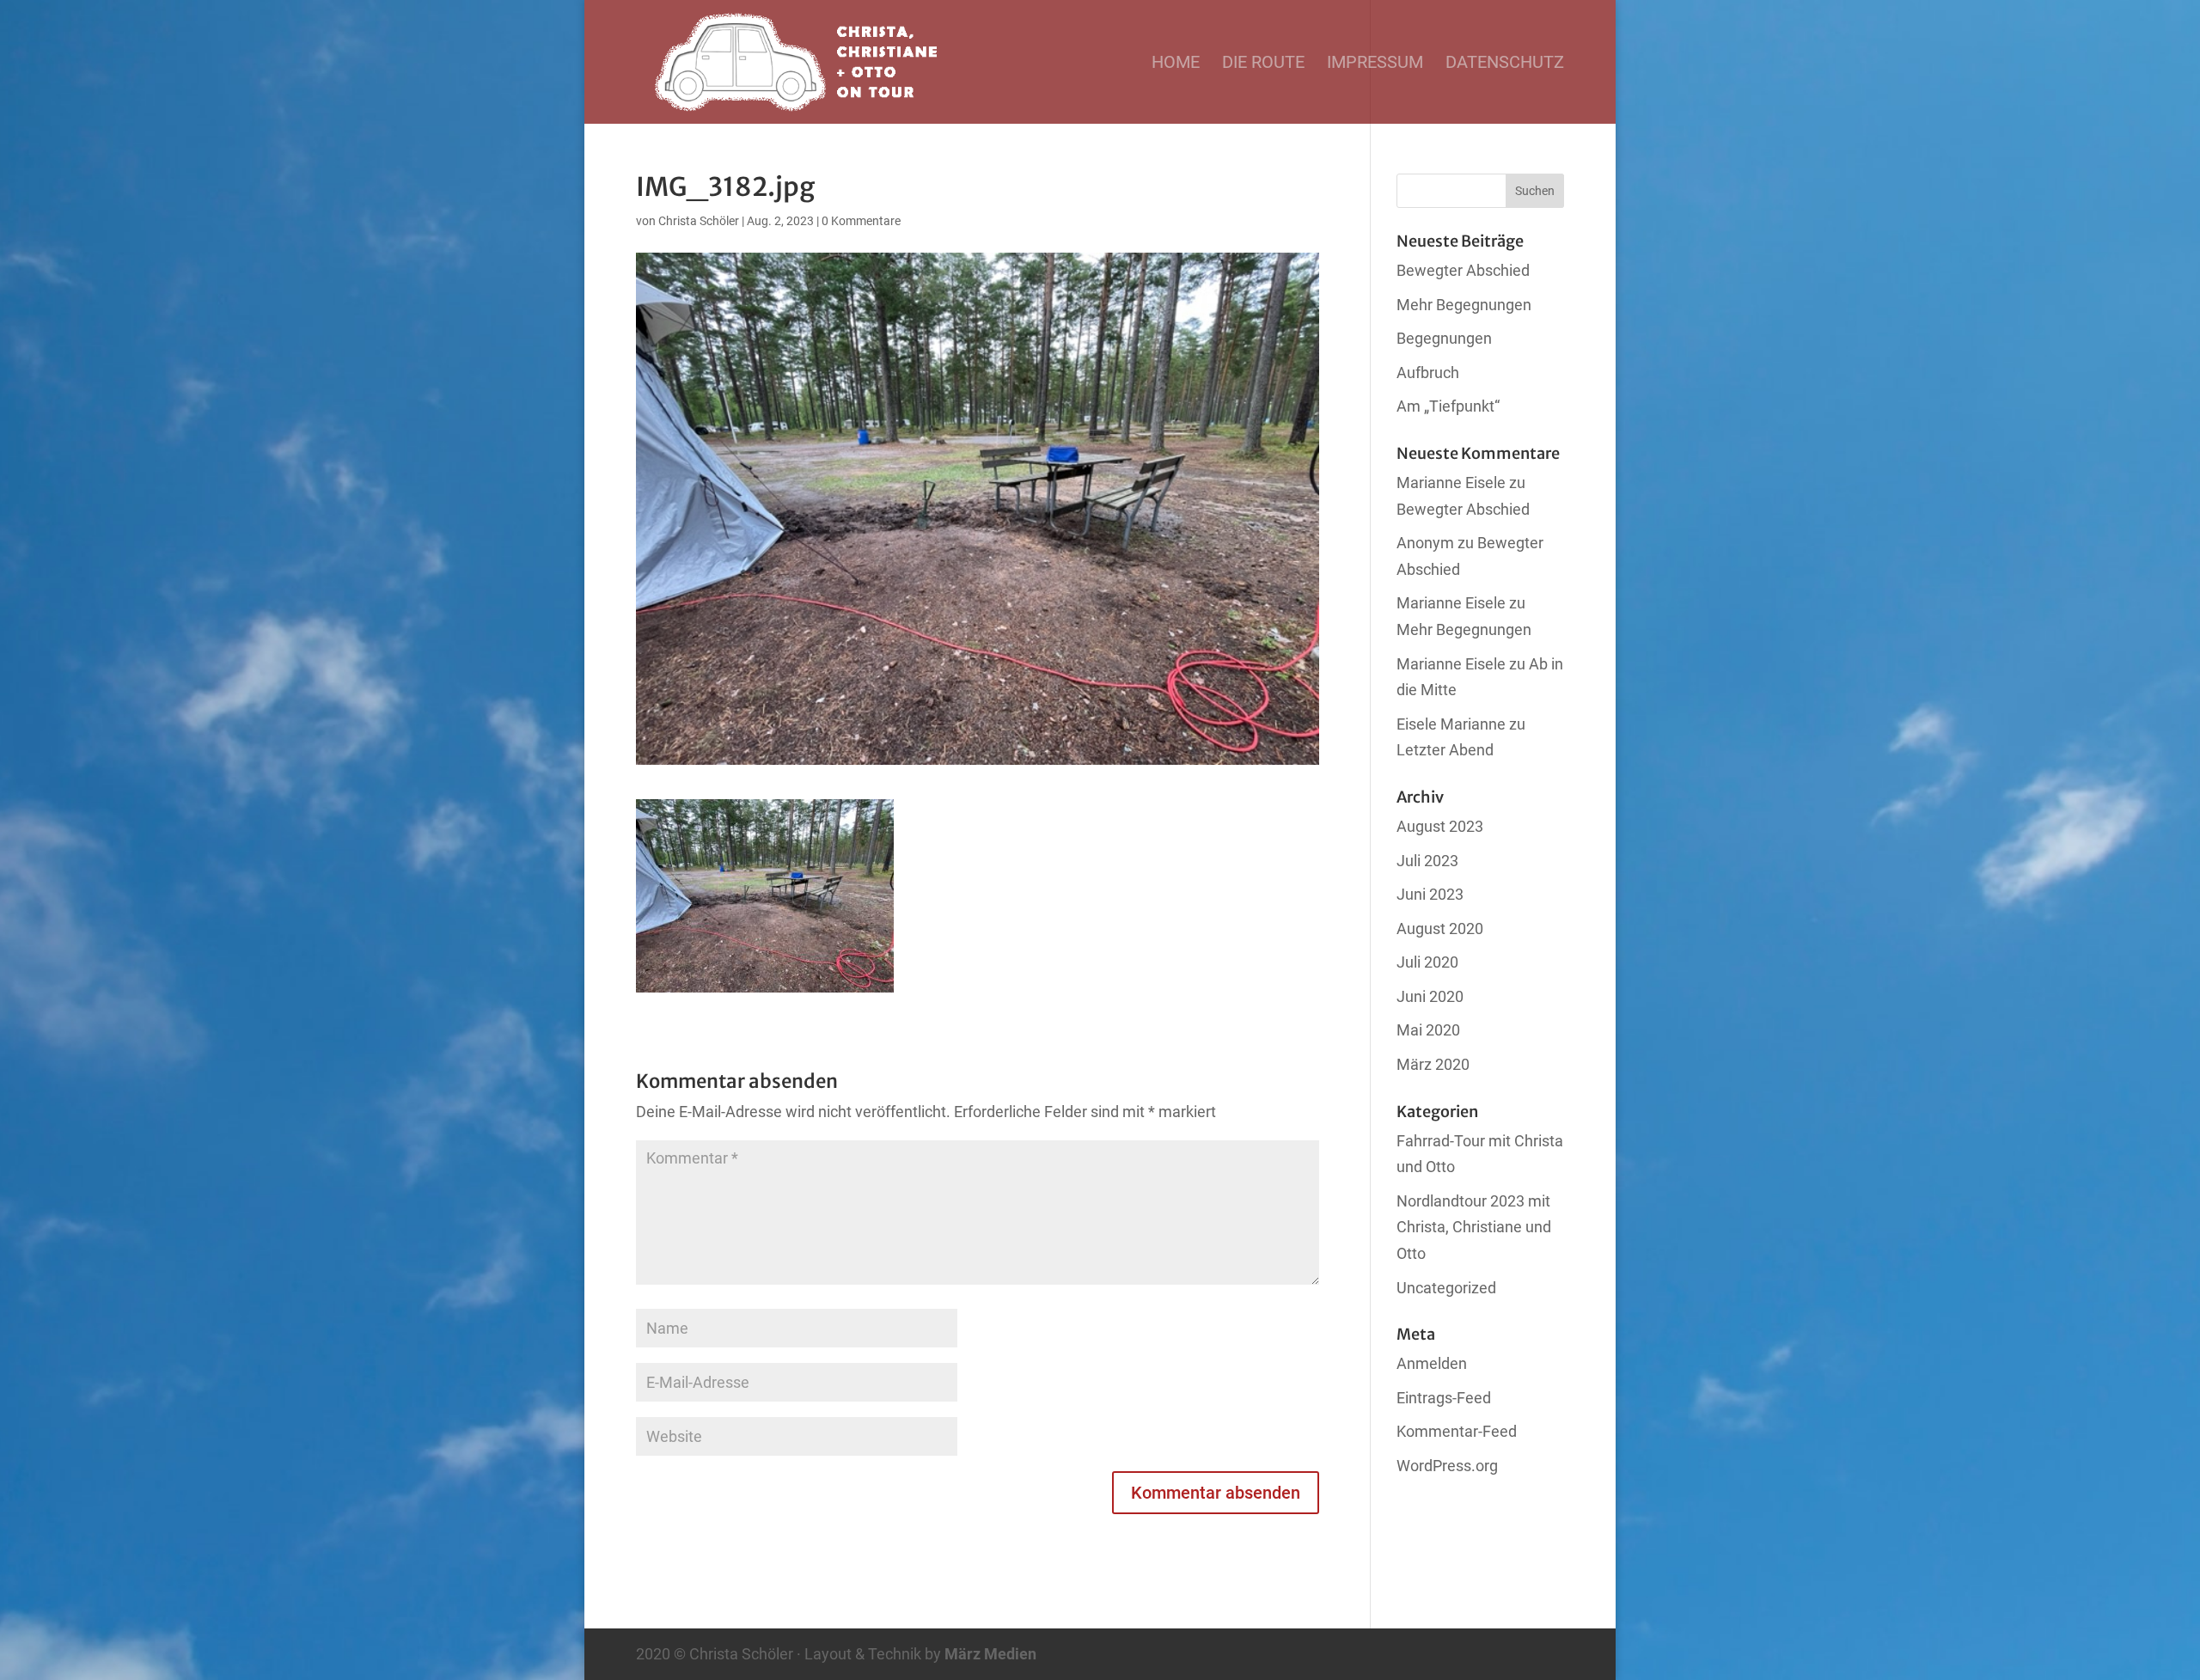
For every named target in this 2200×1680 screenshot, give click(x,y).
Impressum (1375, 64)
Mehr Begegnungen (1464, 305)
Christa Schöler (699, 221)
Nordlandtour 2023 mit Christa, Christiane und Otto (1474, 1227)
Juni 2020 (1430, 996)
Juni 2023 (1430, 894)
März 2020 (1433, 1064)
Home (1176, 64)
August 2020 (1440, 929)
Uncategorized (1446, 1288)
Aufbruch (1428, 373)
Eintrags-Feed (1444, 1398)
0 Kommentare (861, 221)
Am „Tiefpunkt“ (1448, 406)
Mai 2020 (1428, 1030)
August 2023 (1440, 826)
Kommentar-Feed (1457, 1431)
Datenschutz (1505, 64)
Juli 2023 (1427, 861)
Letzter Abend (1445, 750)
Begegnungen (1444, 338)
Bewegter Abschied (1463, 270)
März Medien (990, 1654)
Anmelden (1432, 1363)
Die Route (1263, 64)
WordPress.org (1447, 1466)
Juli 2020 (1427, 962)
